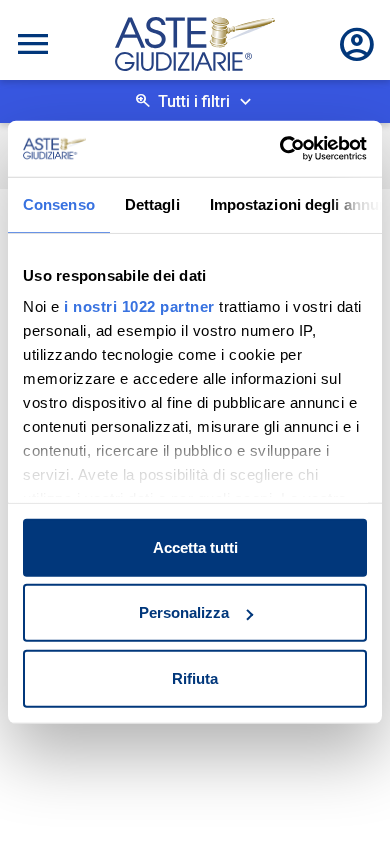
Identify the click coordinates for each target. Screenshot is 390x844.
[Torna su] (342, 796)
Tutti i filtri (194, 101)
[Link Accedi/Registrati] (357, 44)
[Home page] (195, 44)
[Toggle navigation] (33, 44)
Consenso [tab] (59, 203)
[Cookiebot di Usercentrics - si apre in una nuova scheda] (280, 149)
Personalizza (184, 612)
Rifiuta (195, 677)
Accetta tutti (195, 546)
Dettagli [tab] (152, 203)
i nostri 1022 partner (139, 306)
